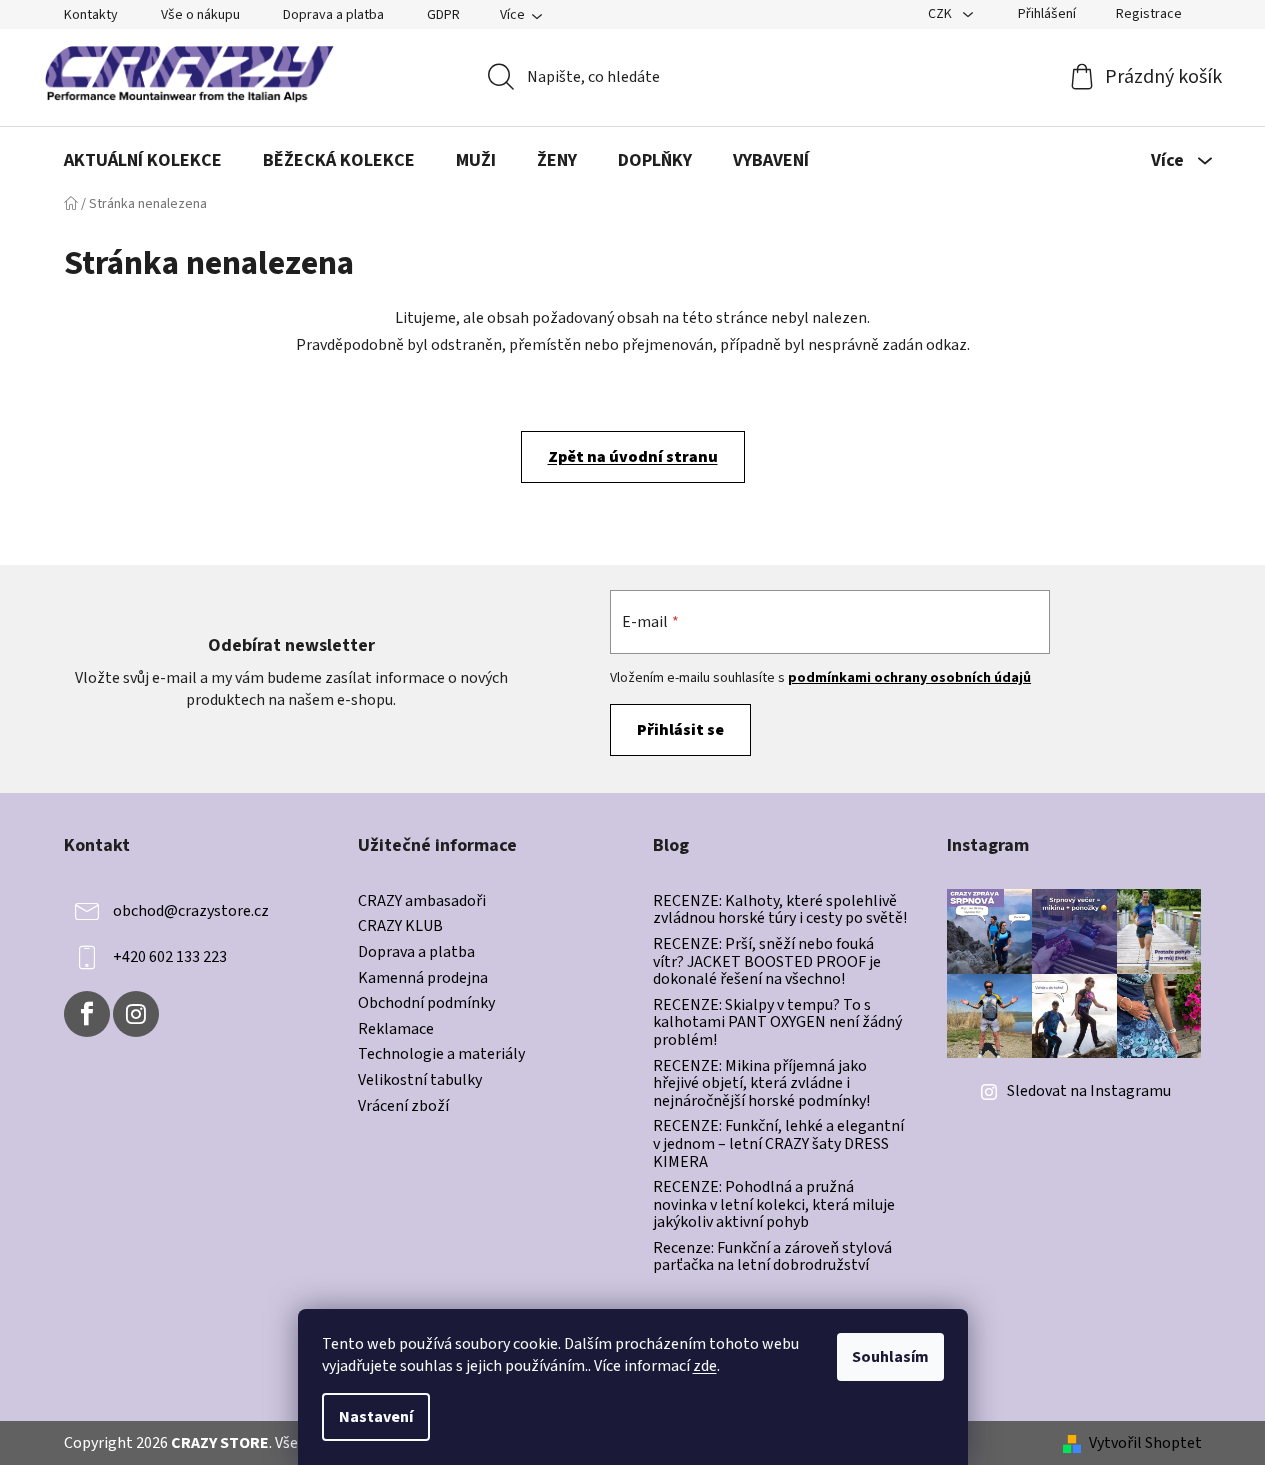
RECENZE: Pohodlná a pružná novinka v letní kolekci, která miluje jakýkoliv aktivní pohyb (774, 1205)
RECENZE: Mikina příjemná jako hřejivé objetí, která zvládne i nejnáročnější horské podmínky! (761, 1084)
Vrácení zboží (403, 1107)
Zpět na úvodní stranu (633, 457)
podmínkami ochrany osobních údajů (909, 678)
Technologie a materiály (441, 1055)
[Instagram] (136, 1014)
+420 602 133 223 (170, 957)
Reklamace (396, 1030)
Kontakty (91, 15)
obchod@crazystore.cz (191, 911)
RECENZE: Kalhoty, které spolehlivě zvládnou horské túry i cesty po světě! (780, 910)
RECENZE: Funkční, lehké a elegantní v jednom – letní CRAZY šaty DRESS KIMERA (778, 1144)
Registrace (1149, 14)
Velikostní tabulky (420, 1081)
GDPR (443, 15)
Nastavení (376, 1417)
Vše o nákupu (200, 15)
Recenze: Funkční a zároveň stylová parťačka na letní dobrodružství (772, 1257)
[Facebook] (87, 1014)
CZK (941, 14)
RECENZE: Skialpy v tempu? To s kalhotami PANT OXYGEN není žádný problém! (777, 1023)
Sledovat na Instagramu (1089, 1091)
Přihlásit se (680, 730)
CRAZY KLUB (400, 927)
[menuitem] (143, 161)
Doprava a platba (333, 15)
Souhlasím (890, 1357)
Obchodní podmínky (426, 1004)
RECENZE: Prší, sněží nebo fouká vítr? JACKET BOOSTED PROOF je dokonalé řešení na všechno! (767, 962)
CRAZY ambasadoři (422, 902)
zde (705, 1366)
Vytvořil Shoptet (1145, 1443)
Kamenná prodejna (423, 979)
